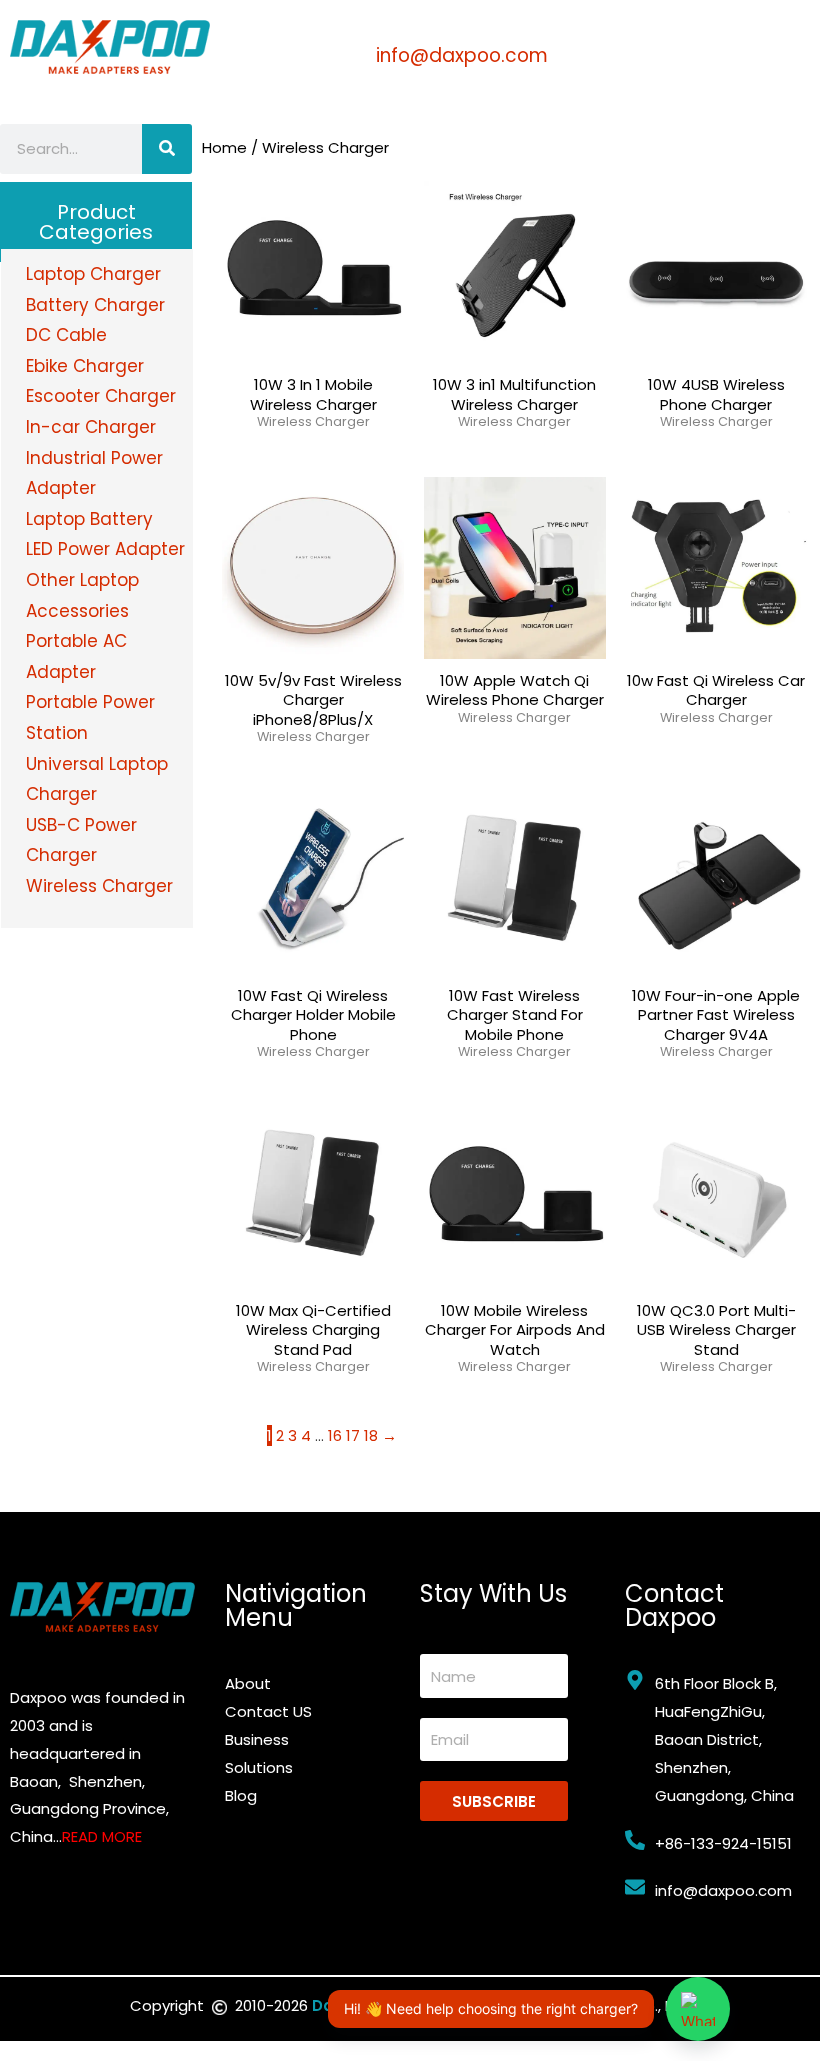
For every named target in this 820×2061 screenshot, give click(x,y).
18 (371, 1435)
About (248, 1683)
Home (224, 147)
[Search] (167, 149)
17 (353, 1435)
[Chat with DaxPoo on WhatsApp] (698, 2009)
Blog (241, 1795)
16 (335, 1435)
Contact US (268, 1711)
